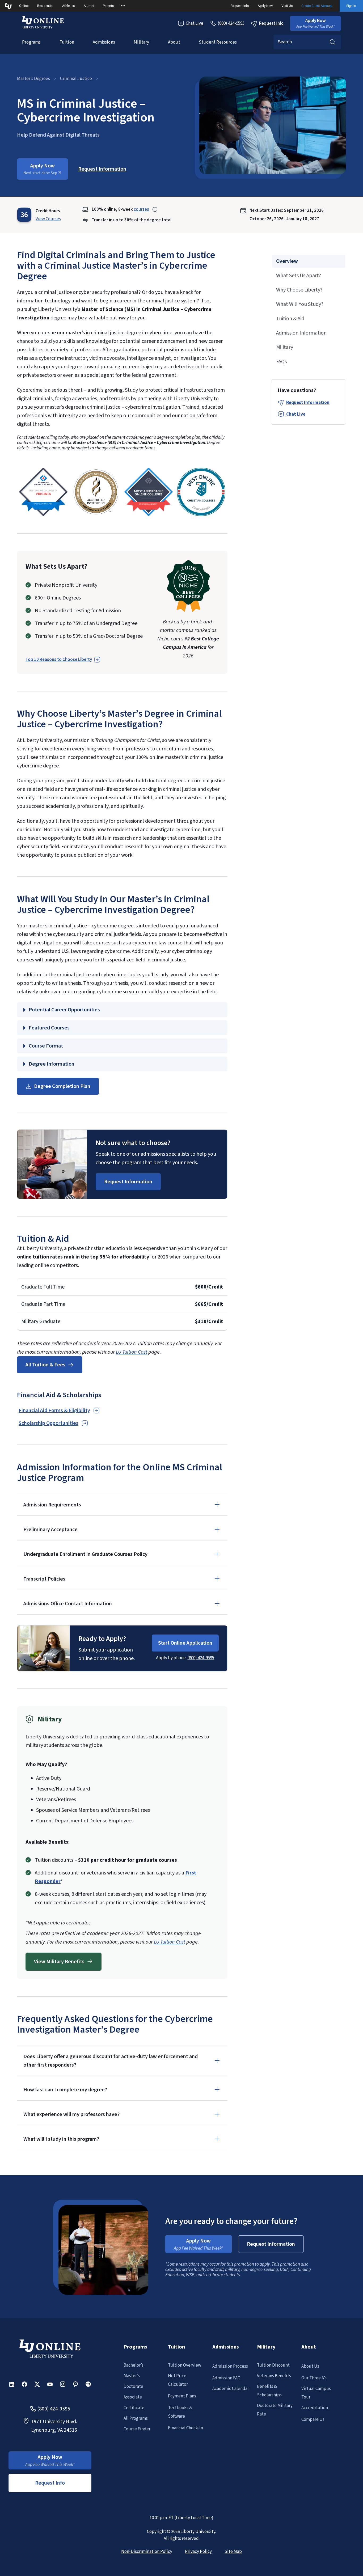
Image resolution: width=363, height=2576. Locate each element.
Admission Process (230, 2366)
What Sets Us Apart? (299, 276)
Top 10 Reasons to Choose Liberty (59, 660)
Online (24, 6)
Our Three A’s (314, 2378)
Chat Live (195, 23)
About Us (310, 2366)
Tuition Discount (273, 2365)
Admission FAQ (226, 2378)
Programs (31, 42)
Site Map (233, 2552)
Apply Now (265, 6)
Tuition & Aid (290, 319)
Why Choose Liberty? (299, 290)
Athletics (69, 6)
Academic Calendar (231, 2389)
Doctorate (133, 2387)
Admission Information (301, 333)
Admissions (104, 42)
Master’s (132, 2376)
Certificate (134, 2408)
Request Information (308, 403)
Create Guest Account (317, 6)
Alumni (89, 6)
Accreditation (315, 2408)
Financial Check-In (185, 2428)
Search (333, 42)
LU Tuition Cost (132, 1352)
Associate (133, 2397)
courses (141, 209)
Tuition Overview (185, 2365)
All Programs (136, 2418)
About (174, 42)
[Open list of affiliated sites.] (123, 6)
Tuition (67, 42)
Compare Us (313, 2419)
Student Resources (218, 42)
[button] (315, 23)
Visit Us (287, 6)
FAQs (281, 362)
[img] (43, 492)
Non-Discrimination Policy (147, 2552)
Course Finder (137, 2429)
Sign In (351, 6)
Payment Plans (182, 2396)
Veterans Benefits (274, 2376)
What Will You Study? (300, 304)
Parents (108, 6)
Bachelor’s (134, 2365)
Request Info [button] (50, 2483)
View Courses (48, 219)
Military (141, 42)
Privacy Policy (198, 2552)
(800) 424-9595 (201, 1658)
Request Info (240, 6)
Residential (45, 6)
